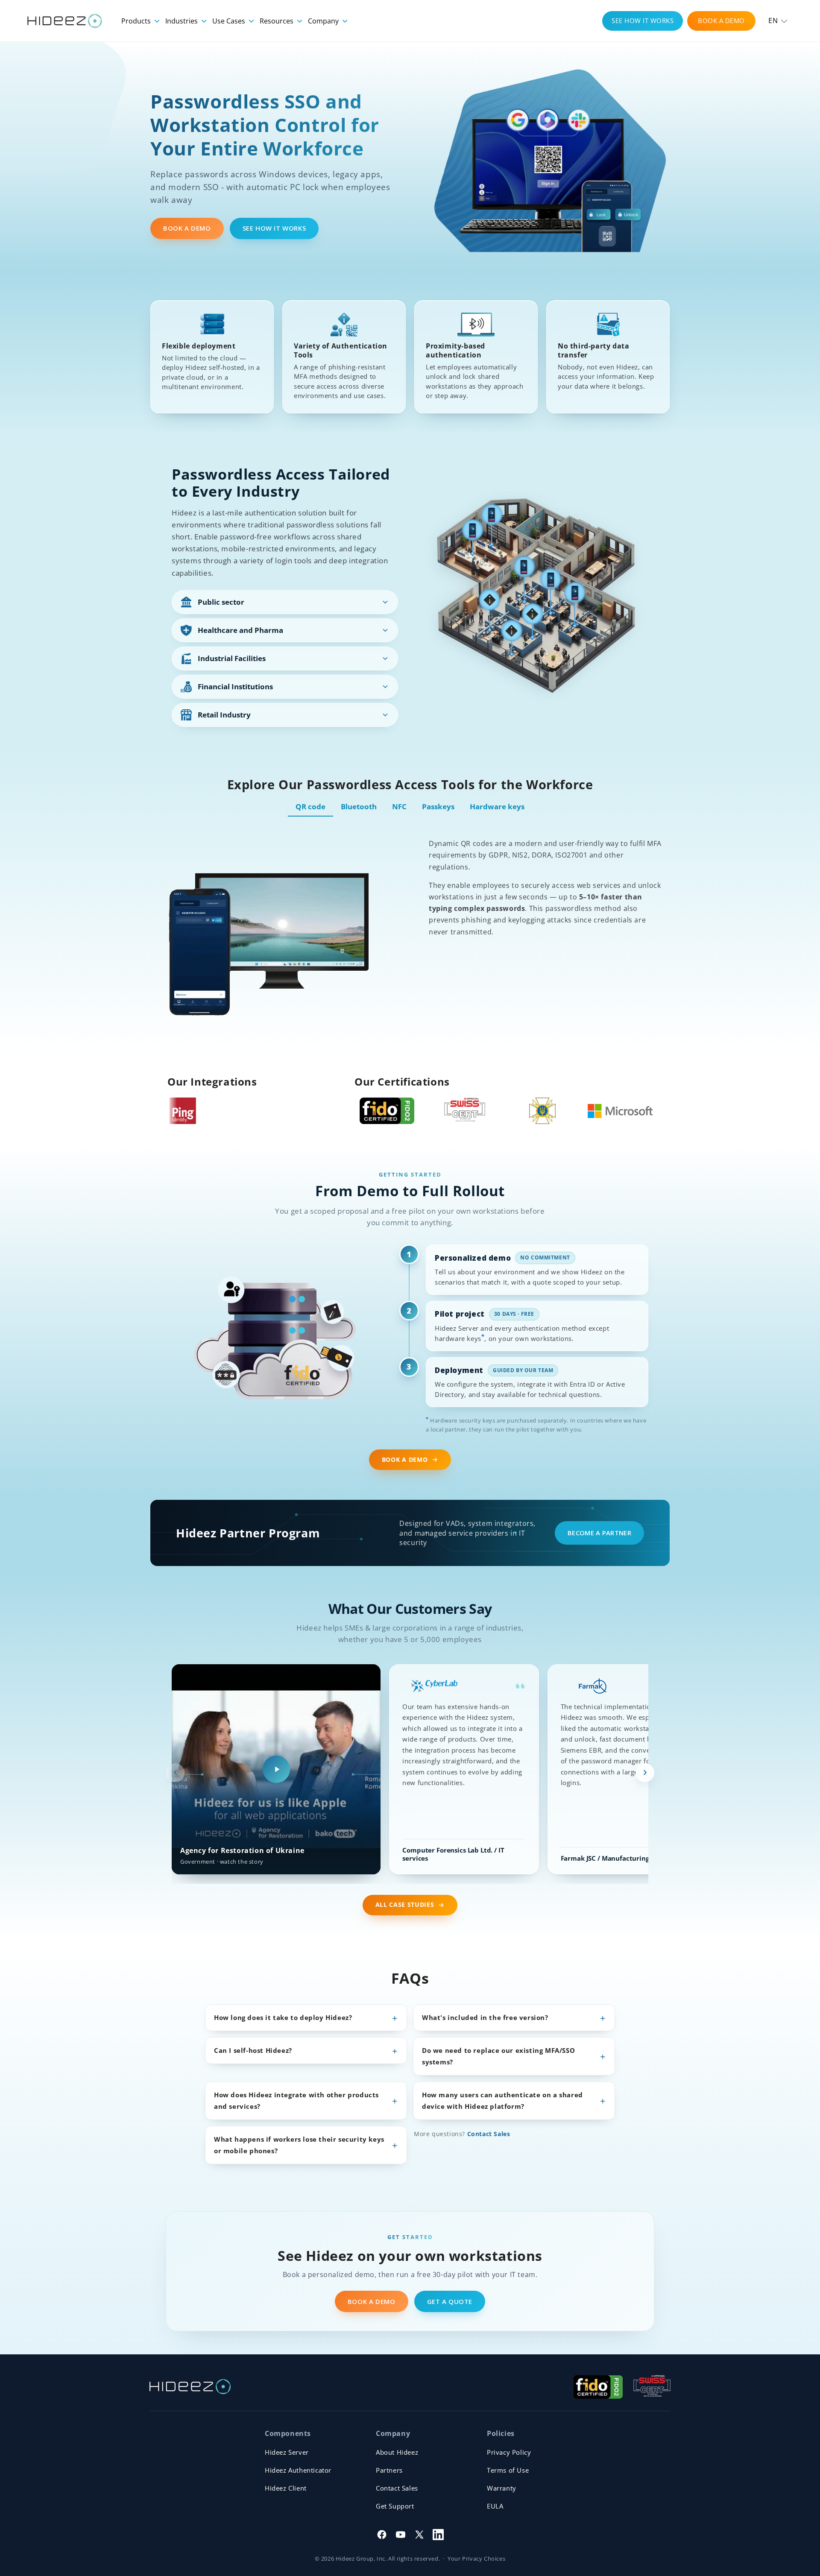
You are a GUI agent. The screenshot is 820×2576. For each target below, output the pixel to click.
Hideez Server (287, 2452)
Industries (182, 21)
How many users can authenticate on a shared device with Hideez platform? (502, 2100)
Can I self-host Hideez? (253, 2050)
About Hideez (397, 2452)
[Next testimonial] (645, 1773)
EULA (495, 2506)
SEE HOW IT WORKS (643, 20)
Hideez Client (286, 2488)
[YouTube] (401, 2535)
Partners (389, 2470)
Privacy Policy (509, 2452)
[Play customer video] (276, 1769)
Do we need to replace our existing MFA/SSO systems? (498, 2056)
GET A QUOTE (450, 2301)
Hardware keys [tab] (497, 806)
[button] (778, 21)
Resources (277, 21)
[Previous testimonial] (175, 1773)
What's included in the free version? (485, 2017)
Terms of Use (508, 2470)
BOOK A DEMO (721, 20)
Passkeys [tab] (438, 806)
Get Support (395, 2506)
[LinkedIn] (438, 2535)
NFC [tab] (399, 806)
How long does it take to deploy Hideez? (283, 2017)
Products (137, 21)
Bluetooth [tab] (359, 806)
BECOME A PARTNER (599, 1533)
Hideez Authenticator (298, 2470)
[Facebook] (382, 2535)
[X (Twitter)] (419, 2535)
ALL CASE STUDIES (405, 1905)
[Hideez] (190, 2387)
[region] (410, 1773)
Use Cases (230, 21)
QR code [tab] (310, 806)
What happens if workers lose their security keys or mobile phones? (299, 2145)
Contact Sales (489, 2134)
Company (324, 21)
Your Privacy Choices (476, 2558)
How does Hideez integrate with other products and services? (296, 2100)
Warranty (502, 2488)
